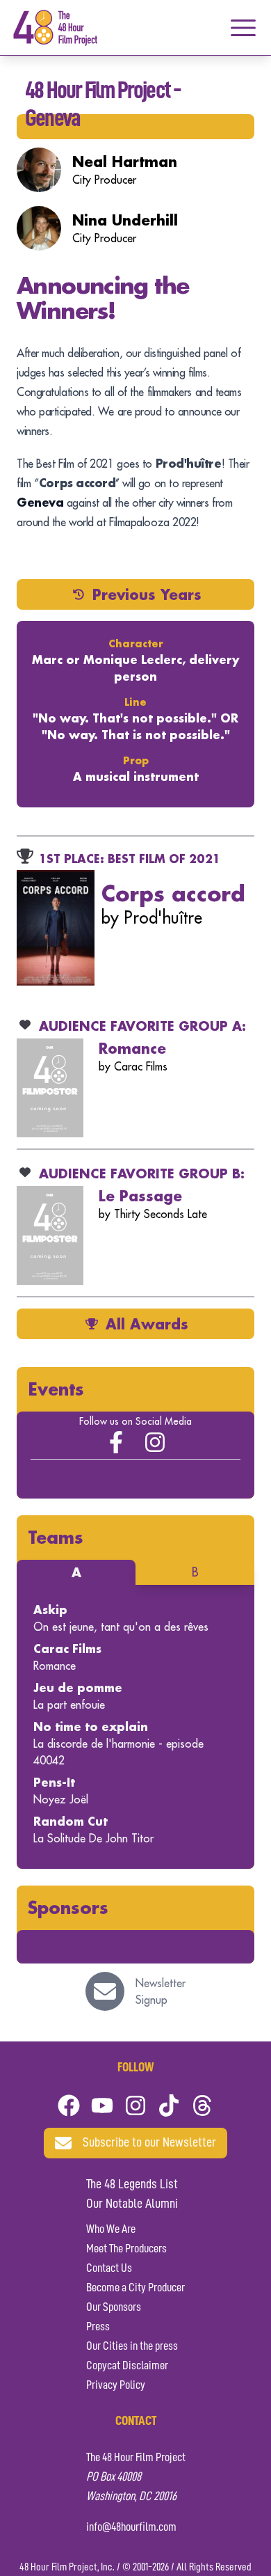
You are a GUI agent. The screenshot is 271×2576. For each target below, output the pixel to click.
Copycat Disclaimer (127, 2366)
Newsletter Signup (161, 1991)
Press (98, 2327)
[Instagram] (155, 1442)
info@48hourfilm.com (131, 2527)
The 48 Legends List (132, 2185)
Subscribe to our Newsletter (149, 2143)
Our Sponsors (114, 2307)
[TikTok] (169, 2105)
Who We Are (111, 2229)
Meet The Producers (126, 2249)
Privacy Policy (116, 2385)
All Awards (147, 1324)
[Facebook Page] (116, 1442)
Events (56, 1389)
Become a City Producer (135, 2288)
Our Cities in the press (132, 2346)
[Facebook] (69, 2105)
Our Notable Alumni (132, 2204)
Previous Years (147, 594)
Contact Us (109, 2268)
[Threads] (202, 2105)
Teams (56, 1537)
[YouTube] (102, 2105)
